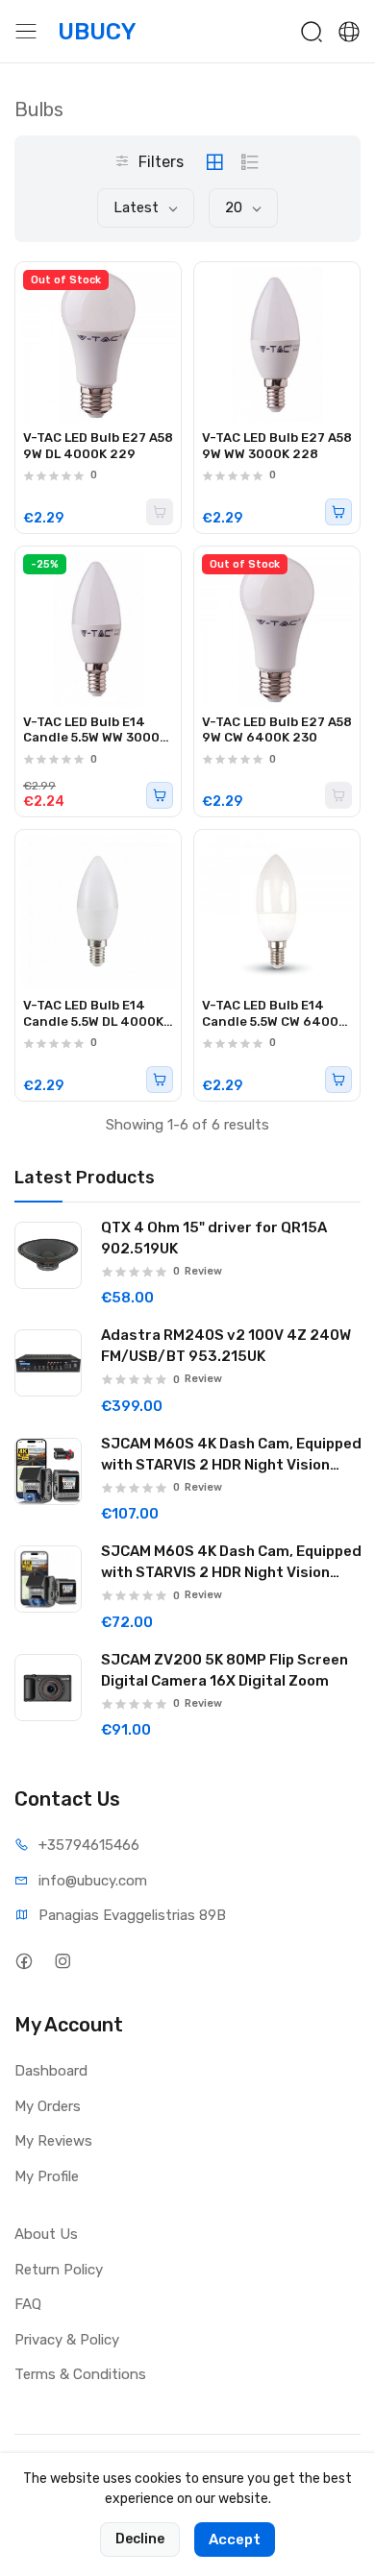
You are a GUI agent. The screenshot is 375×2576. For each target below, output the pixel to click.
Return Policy (59, 2270)
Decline (140, 2539)
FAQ (28, 2304)
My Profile (47, 2176)
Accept (235, 2540)
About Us (46, 2234)
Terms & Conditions (80, 2374)
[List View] (250, 162)
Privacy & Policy (67, 2340)
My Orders (48, 2106)
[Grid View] (214, 162)
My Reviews (53, 2141)
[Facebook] (24, 1961)
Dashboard (51, 2071)
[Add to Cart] (338, 512)
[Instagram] (62, 1961)
